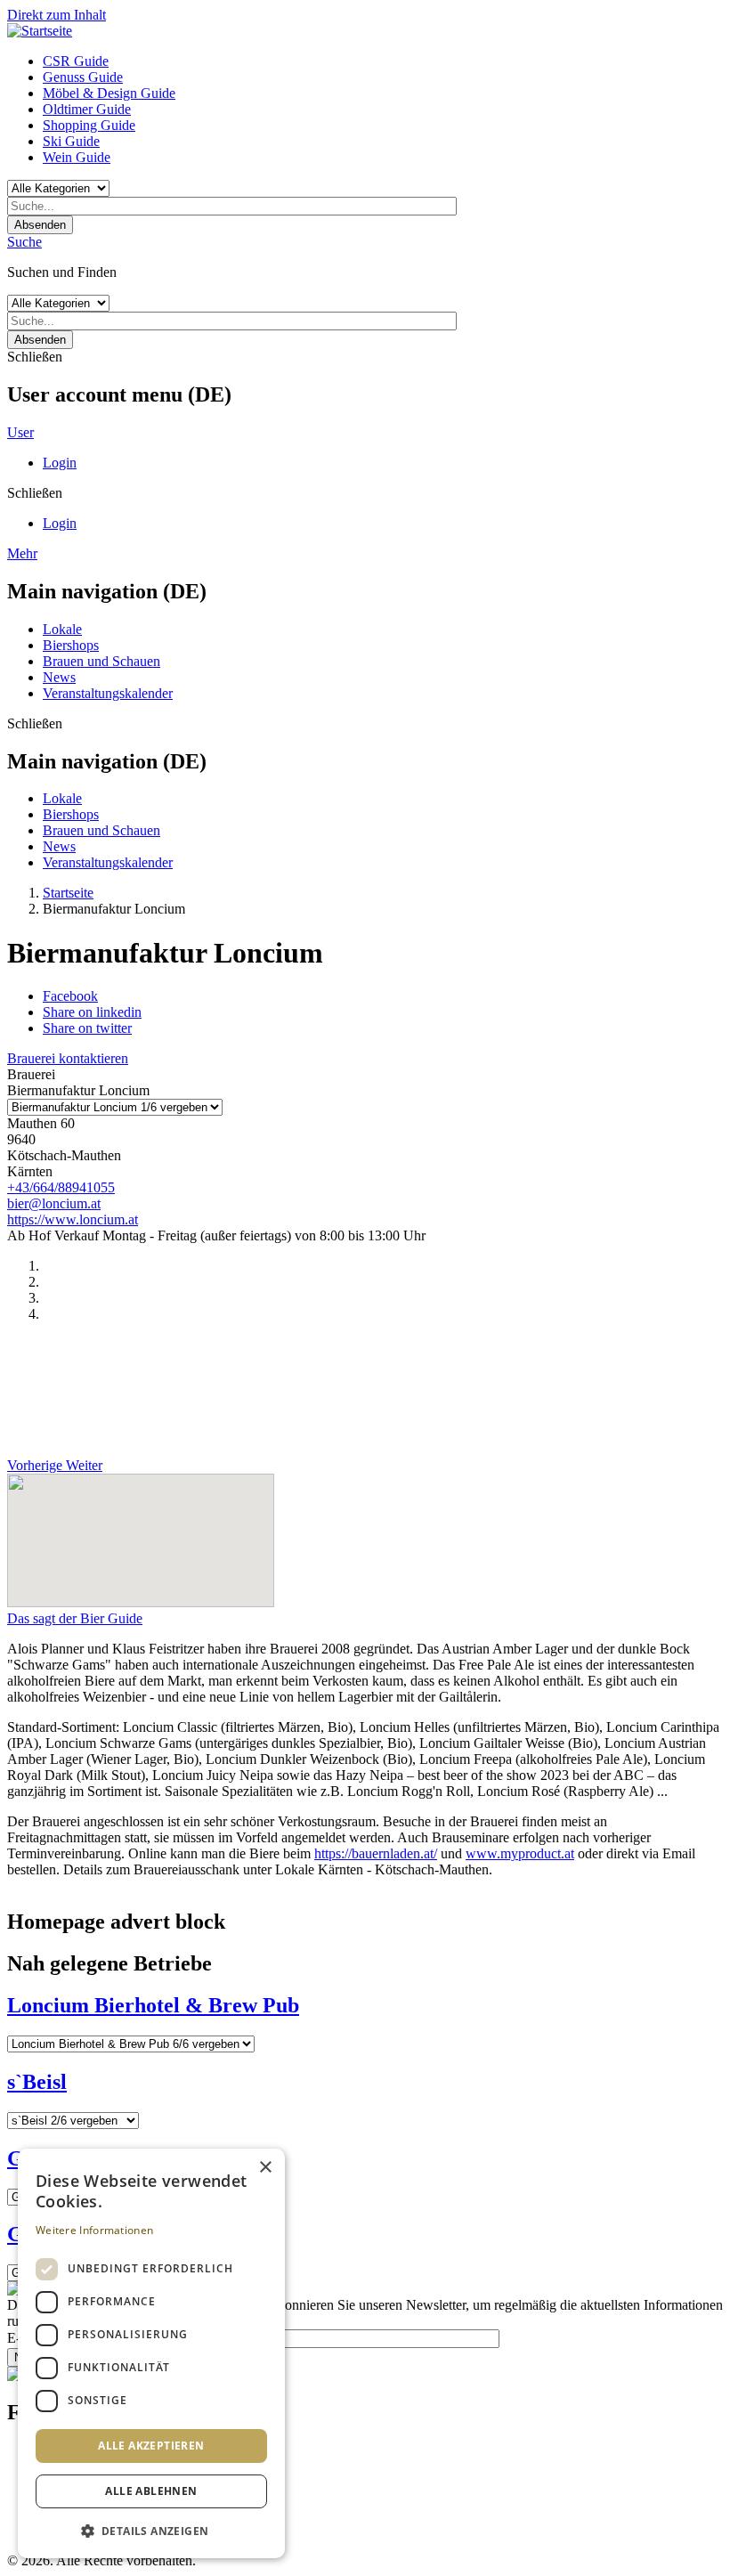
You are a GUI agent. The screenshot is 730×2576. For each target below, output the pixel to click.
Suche (24, 242)
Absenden (40, 225)
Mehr (22, 553)
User (20, 432)
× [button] (265, 2168)
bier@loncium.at (54, 1203)
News (59, 677)
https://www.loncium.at (73, 1219)
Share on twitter (87, 1028)
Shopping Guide (89, 125)
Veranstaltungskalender (108, 693)
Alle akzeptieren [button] (151, 2446)
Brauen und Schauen (101, 661)
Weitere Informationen (94, 2230)
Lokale (62, 629)
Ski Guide (71, 141)
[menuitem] (383, 61)
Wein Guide (77, 157)
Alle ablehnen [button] (151, 2491)
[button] (151, 2530)
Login (60, 463)
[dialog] (151, 2353)
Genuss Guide (83, 77)
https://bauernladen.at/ (376, 1853)
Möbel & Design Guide (109, 93)
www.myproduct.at (520, 1853)
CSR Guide (76, 61)
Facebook (70, 996)
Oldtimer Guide (87, 109)
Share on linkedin (92, 1012)
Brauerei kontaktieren (68, 1058)
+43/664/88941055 (61, 1187)
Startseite (68, 893)
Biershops (71, 645)
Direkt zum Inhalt (57, 15)
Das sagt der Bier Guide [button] (75, 1618)
